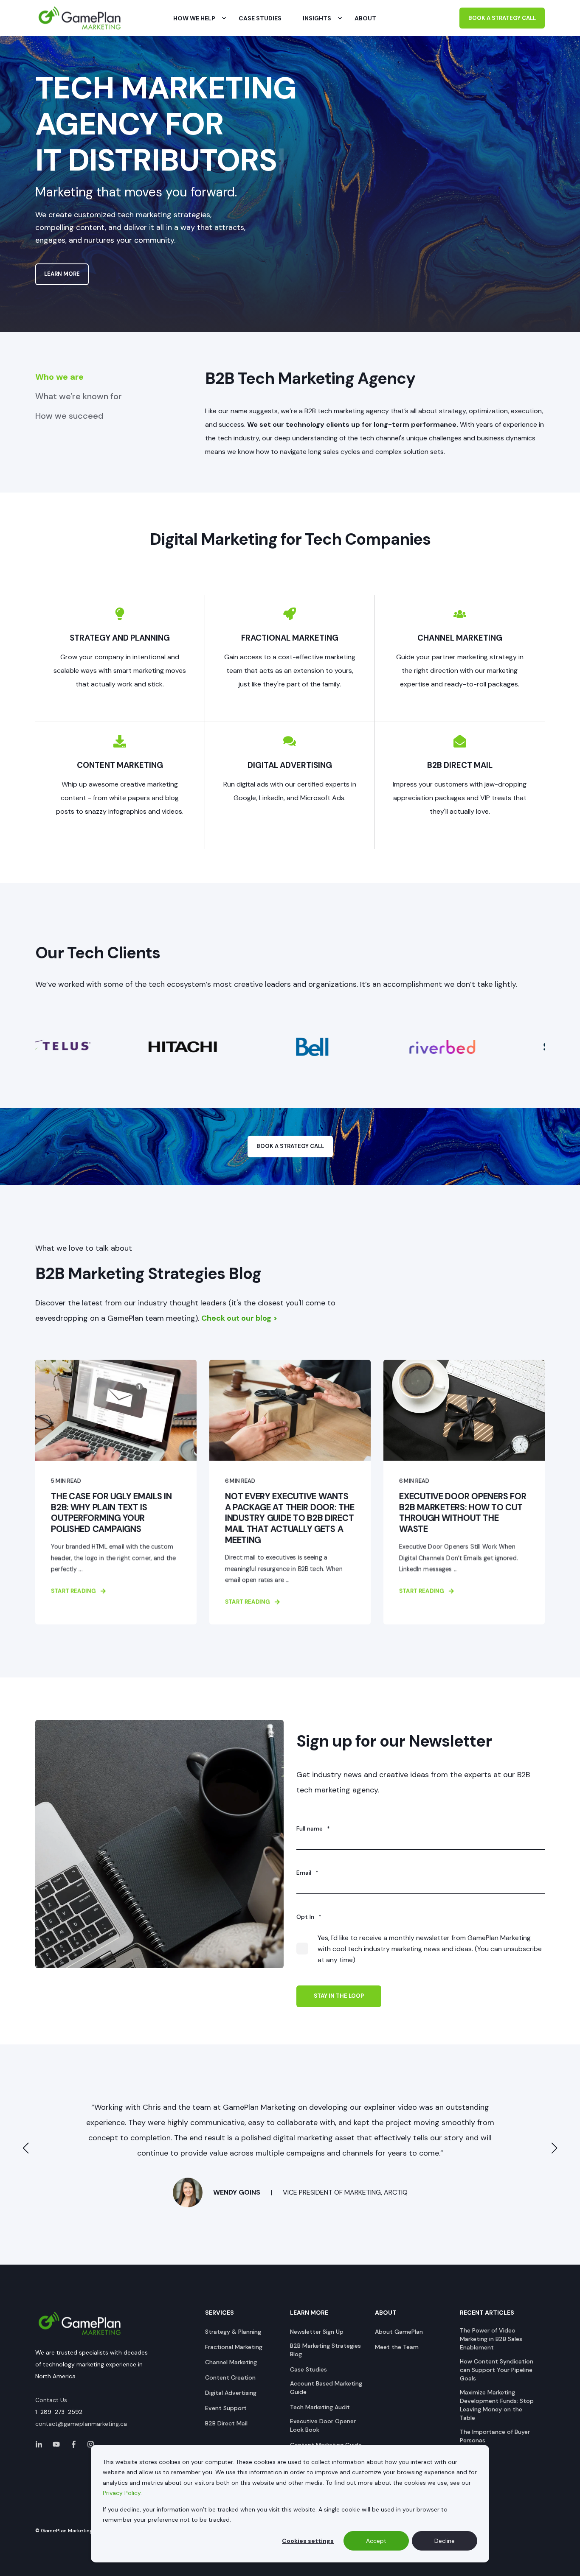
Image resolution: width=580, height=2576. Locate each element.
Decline (445, 2541)
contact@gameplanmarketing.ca (81, 2424)
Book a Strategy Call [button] (502, 18)
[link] (85, 1492)
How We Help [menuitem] (194, 18)
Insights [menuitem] (317, 18)
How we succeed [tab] (69, 416)
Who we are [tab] (59, 377)
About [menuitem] (386, 2313)
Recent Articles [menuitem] (487, 2313)
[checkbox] (421, 1949)
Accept (376, 2541)
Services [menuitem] (220, 2313)
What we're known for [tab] (79, 396)
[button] (26, 2148)
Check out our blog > (239, 1318)
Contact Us (51, 2400)
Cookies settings (308, 2541)
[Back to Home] (80, 18)
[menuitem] (224, 18)
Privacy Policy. (122, 2493)
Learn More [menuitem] (309, 2313)
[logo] (80, 2324)
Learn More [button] (62, 274)
